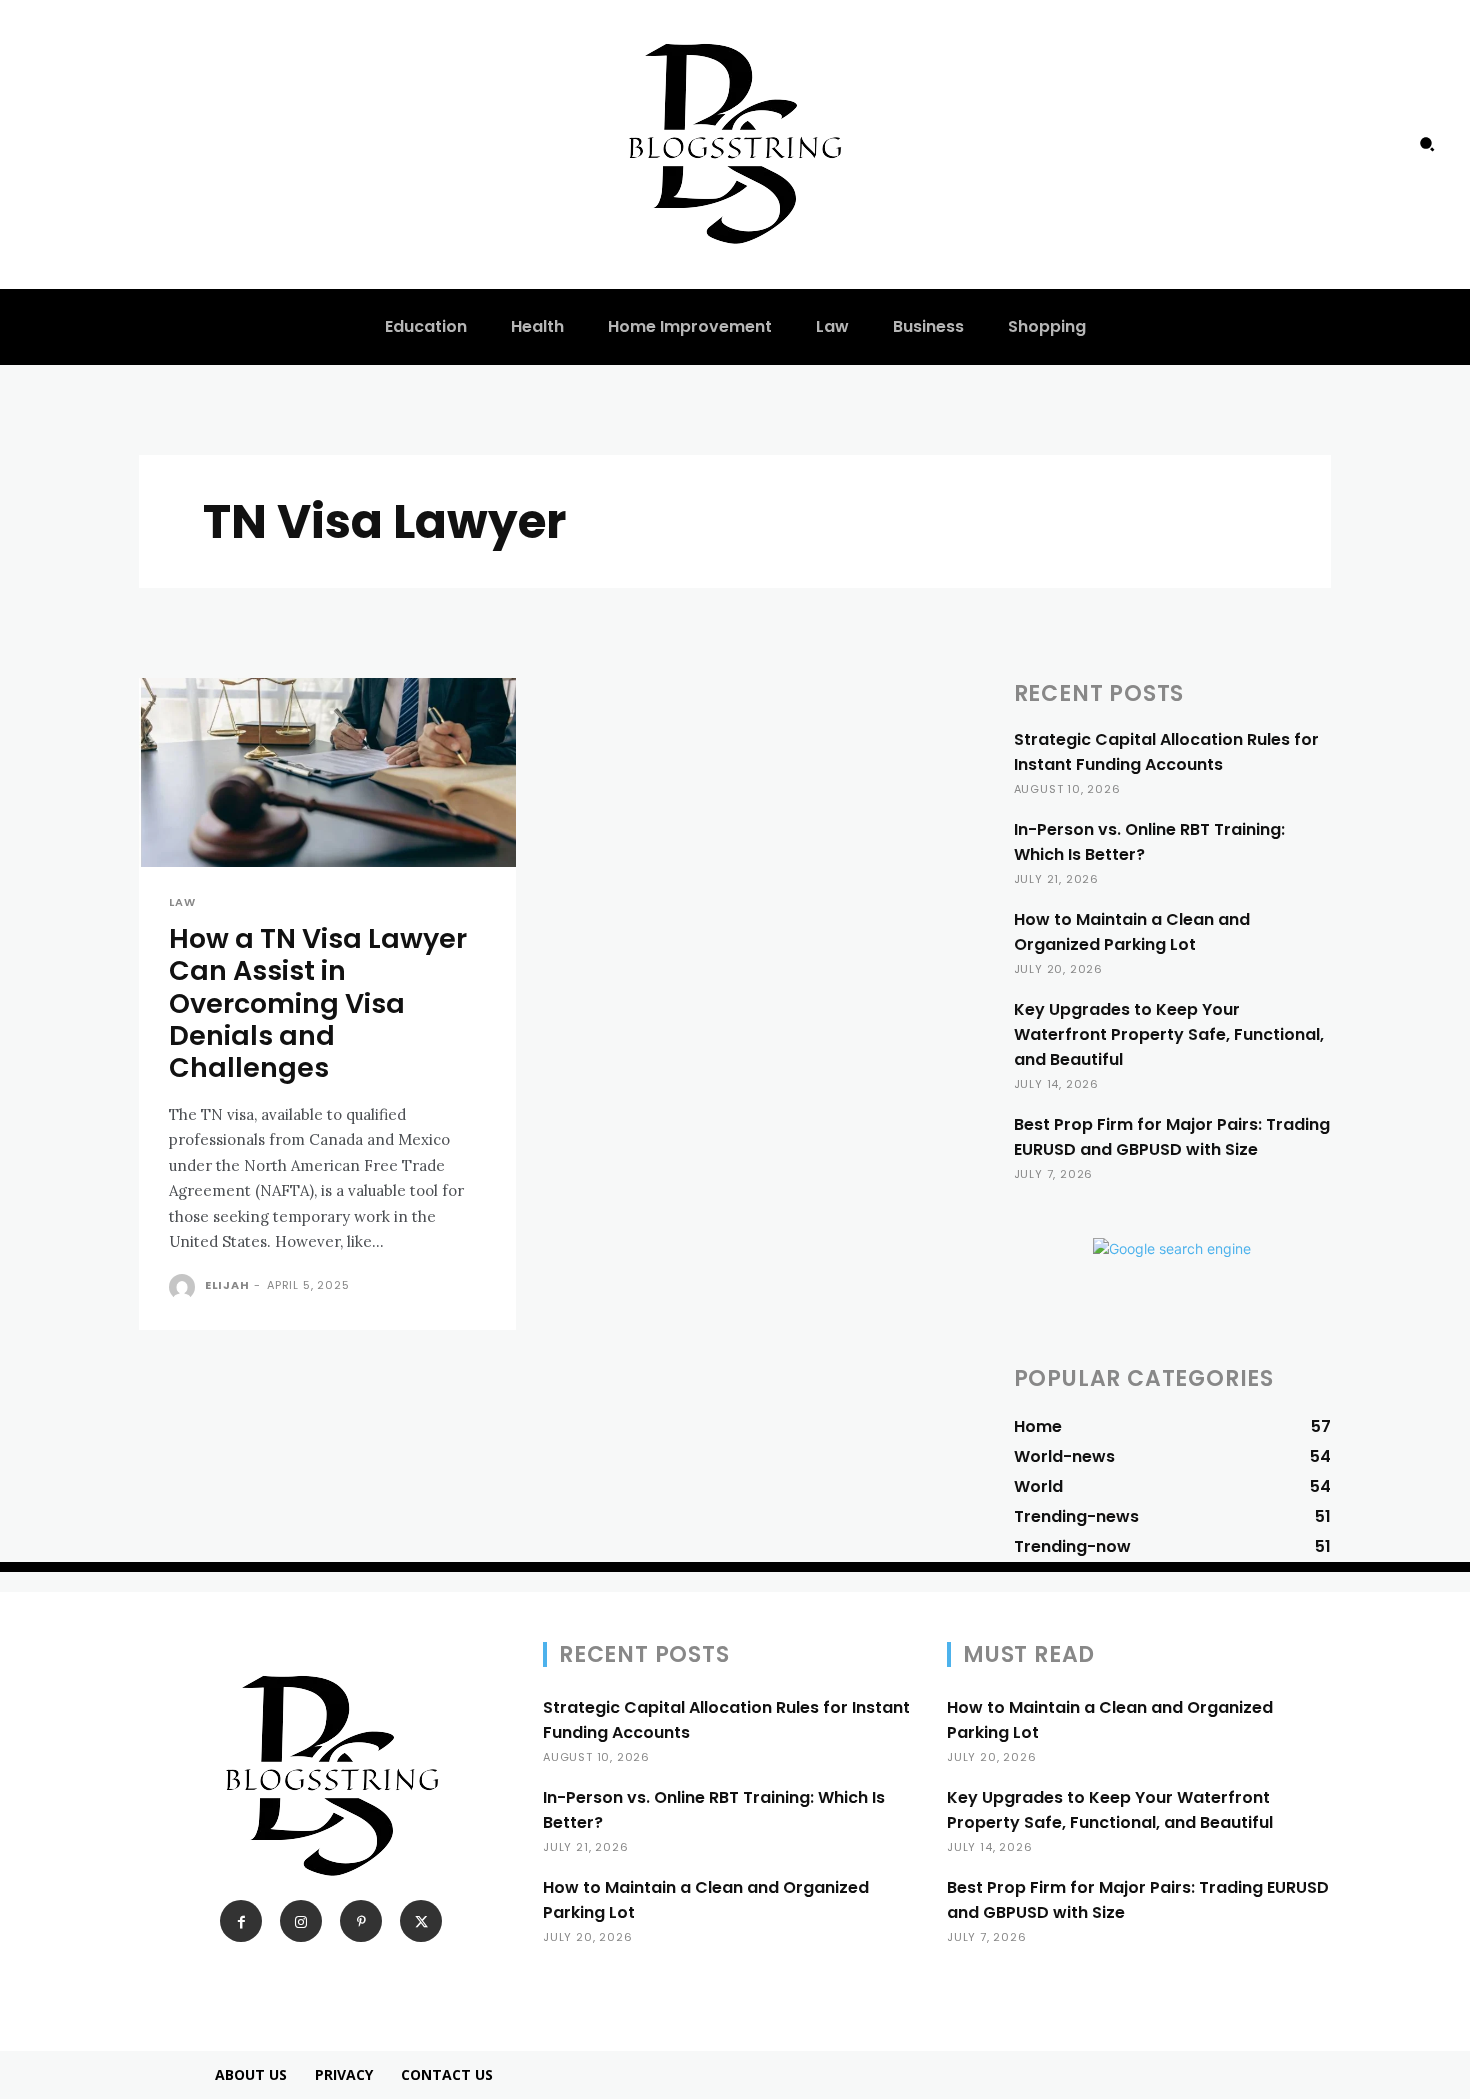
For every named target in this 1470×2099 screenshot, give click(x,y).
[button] (1427, 144)
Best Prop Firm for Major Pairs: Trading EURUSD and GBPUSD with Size (1172, 1137)
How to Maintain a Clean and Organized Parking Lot (1132, 932)
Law (182, 902)
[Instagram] (301, 1921)
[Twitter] (421, 1921)
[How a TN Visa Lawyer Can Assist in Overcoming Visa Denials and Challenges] (327, 772)
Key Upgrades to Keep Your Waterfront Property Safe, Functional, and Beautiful (1169, 1034)
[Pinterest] (361, 1921)
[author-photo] (185, 1287)
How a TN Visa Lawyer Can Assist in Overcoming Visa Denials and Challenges (318, 1003)
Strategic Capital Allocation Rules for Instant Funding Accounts (1166, 752)
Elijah (227, 1285)
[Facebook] (241, 1921)
